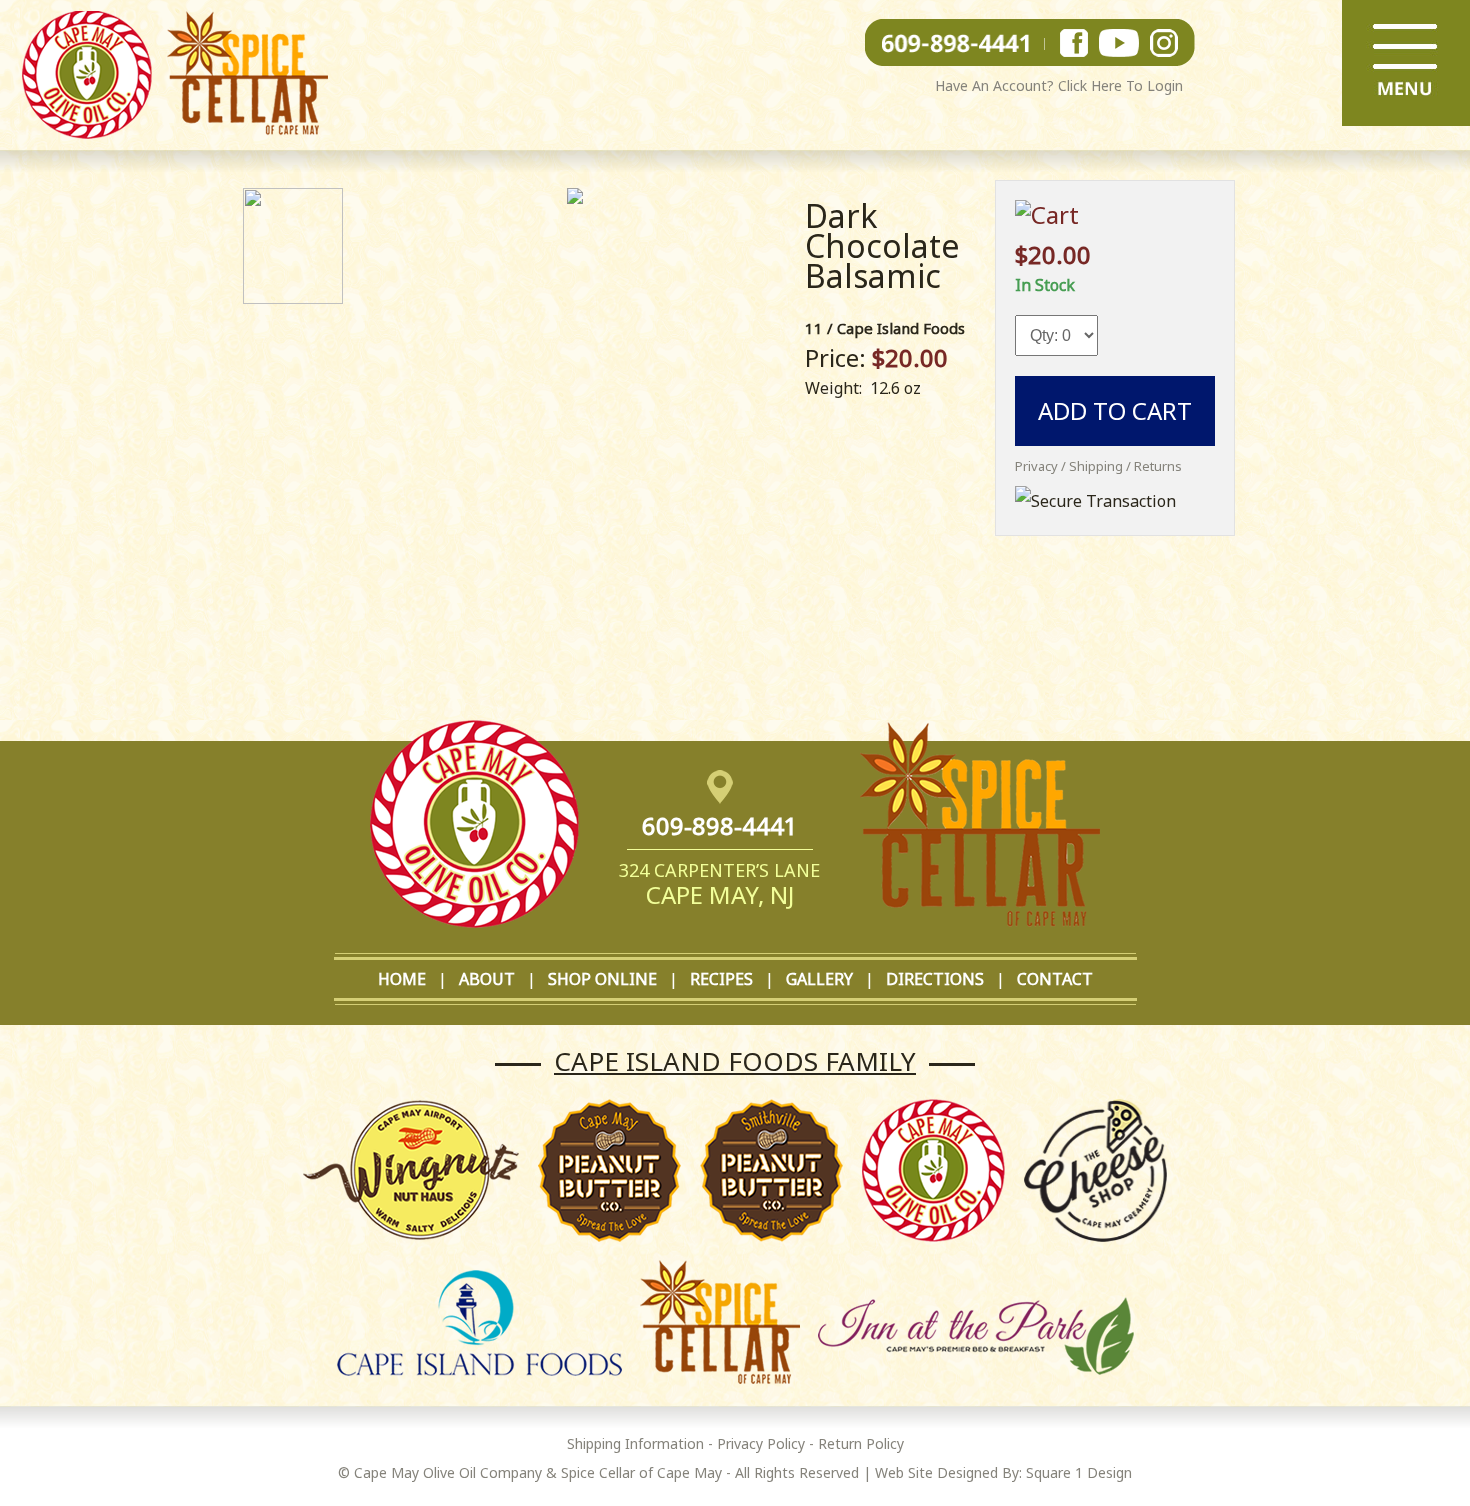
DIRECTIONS (935, 979)
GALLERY (819, 979)
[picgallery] (575, 198)
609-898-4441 (720, 825)
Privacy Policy (761, 1443)
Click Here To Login (1120, 85)
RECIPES (721, 979)
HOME (402, 979)
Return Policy (861, 1443)
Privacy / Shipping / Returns (1098, 466)
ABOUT (487, 979)
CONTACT (1055, 979)
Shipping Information (635, 1443)
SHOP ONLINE (602, 979)
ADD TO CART (1115, 410)
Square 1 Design (1079, 1472)
